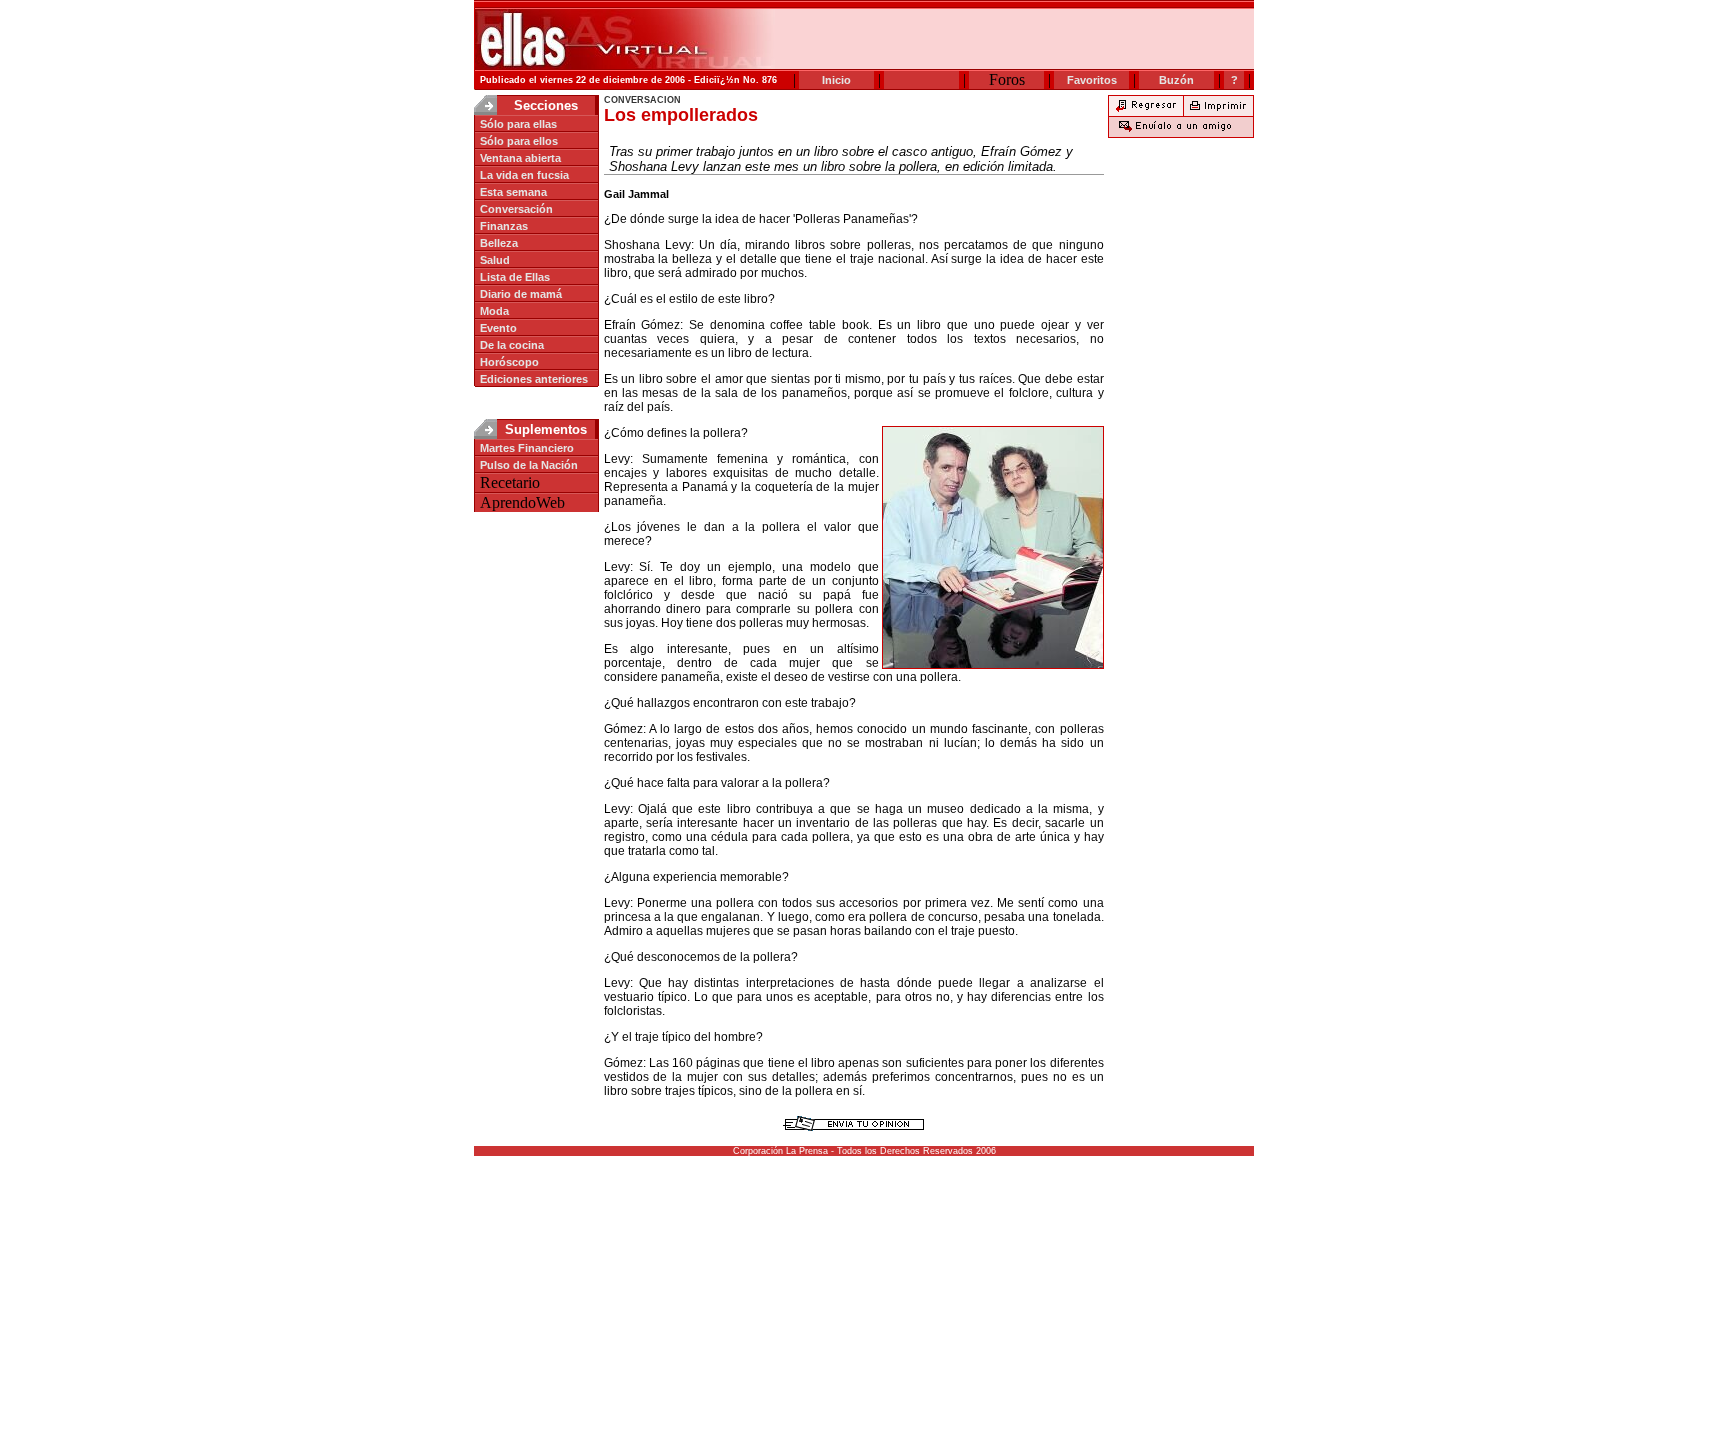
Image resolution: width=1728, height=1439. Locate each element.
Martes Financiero (527, 448)
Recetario (510, 482)
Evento (498, 328)
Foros (1007, 79)
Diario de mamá (521, 294)
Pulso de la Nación (529, 465)
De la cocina (512, 345)
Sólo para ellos (519, 141)
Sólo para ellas (518, 124)
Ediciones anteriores (534, 379)
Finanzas (504, 226)
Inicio (836, 80)
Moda (494, 311)
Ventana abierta (520, 158)
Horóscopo (509, 362)
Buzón (1176, 80)
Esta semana (513, 192)
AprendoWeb (522, 502)
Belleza (499, 243)
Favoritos (1092, 80)
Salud (495, 260)
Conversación (516, 209)
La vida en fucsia (524, 175)
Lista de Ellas (515, 277)
